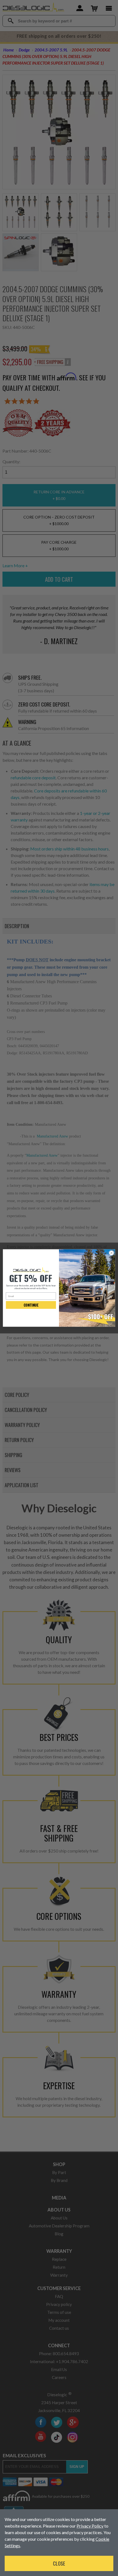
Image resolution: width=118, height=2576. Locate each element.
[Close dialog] (111, 1253)
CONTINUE (31, 1305)
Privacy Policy (90, 2526)
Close (59, 2563)
